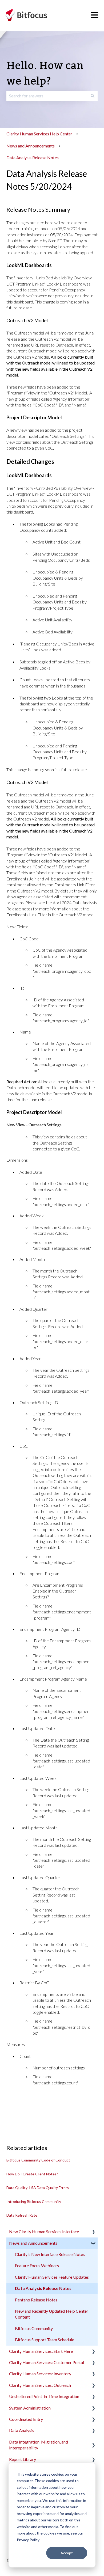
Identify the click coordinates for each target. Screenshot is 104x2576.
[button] (93, 2232)
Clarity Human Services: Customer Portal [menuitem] (47, 2362)
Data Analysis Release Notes (33, 157)
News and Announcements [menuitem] (33, 2243)
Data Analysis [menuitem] (22, 2430)
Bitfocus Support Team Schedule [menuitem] (45, 2340)
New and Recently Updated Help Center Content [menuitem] (52, 2314)
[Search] (93, 96)
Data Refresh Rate (22, 2215)
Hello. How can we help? (45, 74)
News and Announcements (31, 146)
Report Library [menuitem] (23, 2459)
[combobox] (47, 96)
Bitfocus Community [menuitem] (34, 2328)
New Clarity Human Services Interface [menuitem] (44, 2231)
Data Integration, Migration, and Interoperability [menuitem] (39, 2445)
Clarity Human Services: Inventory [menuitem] (40, 2374)
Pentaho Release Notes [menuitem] (36, 2300)
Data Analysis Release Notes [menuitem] (43, 2288)
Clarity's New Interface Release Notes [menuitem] (50, 2254)
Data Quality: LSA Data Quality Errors (38, 2188)
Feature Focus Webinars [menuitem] (37, 2265)
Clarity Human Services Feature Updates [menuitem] (52, 2277)
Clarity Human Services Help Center (39, 134)
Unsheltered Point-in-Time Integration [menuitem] (44, 2396)
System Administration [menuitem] (30, 2408)
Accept (67, 2553)
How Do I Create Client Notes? (32, 2174)
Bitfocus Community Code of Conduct (38, 2160)
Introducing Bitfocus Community (34, 2201)
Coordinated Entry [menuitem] (26, 2419)
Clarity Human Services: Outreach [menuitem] (40, 2385)
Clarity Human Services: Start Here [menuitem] (41, 2351)
